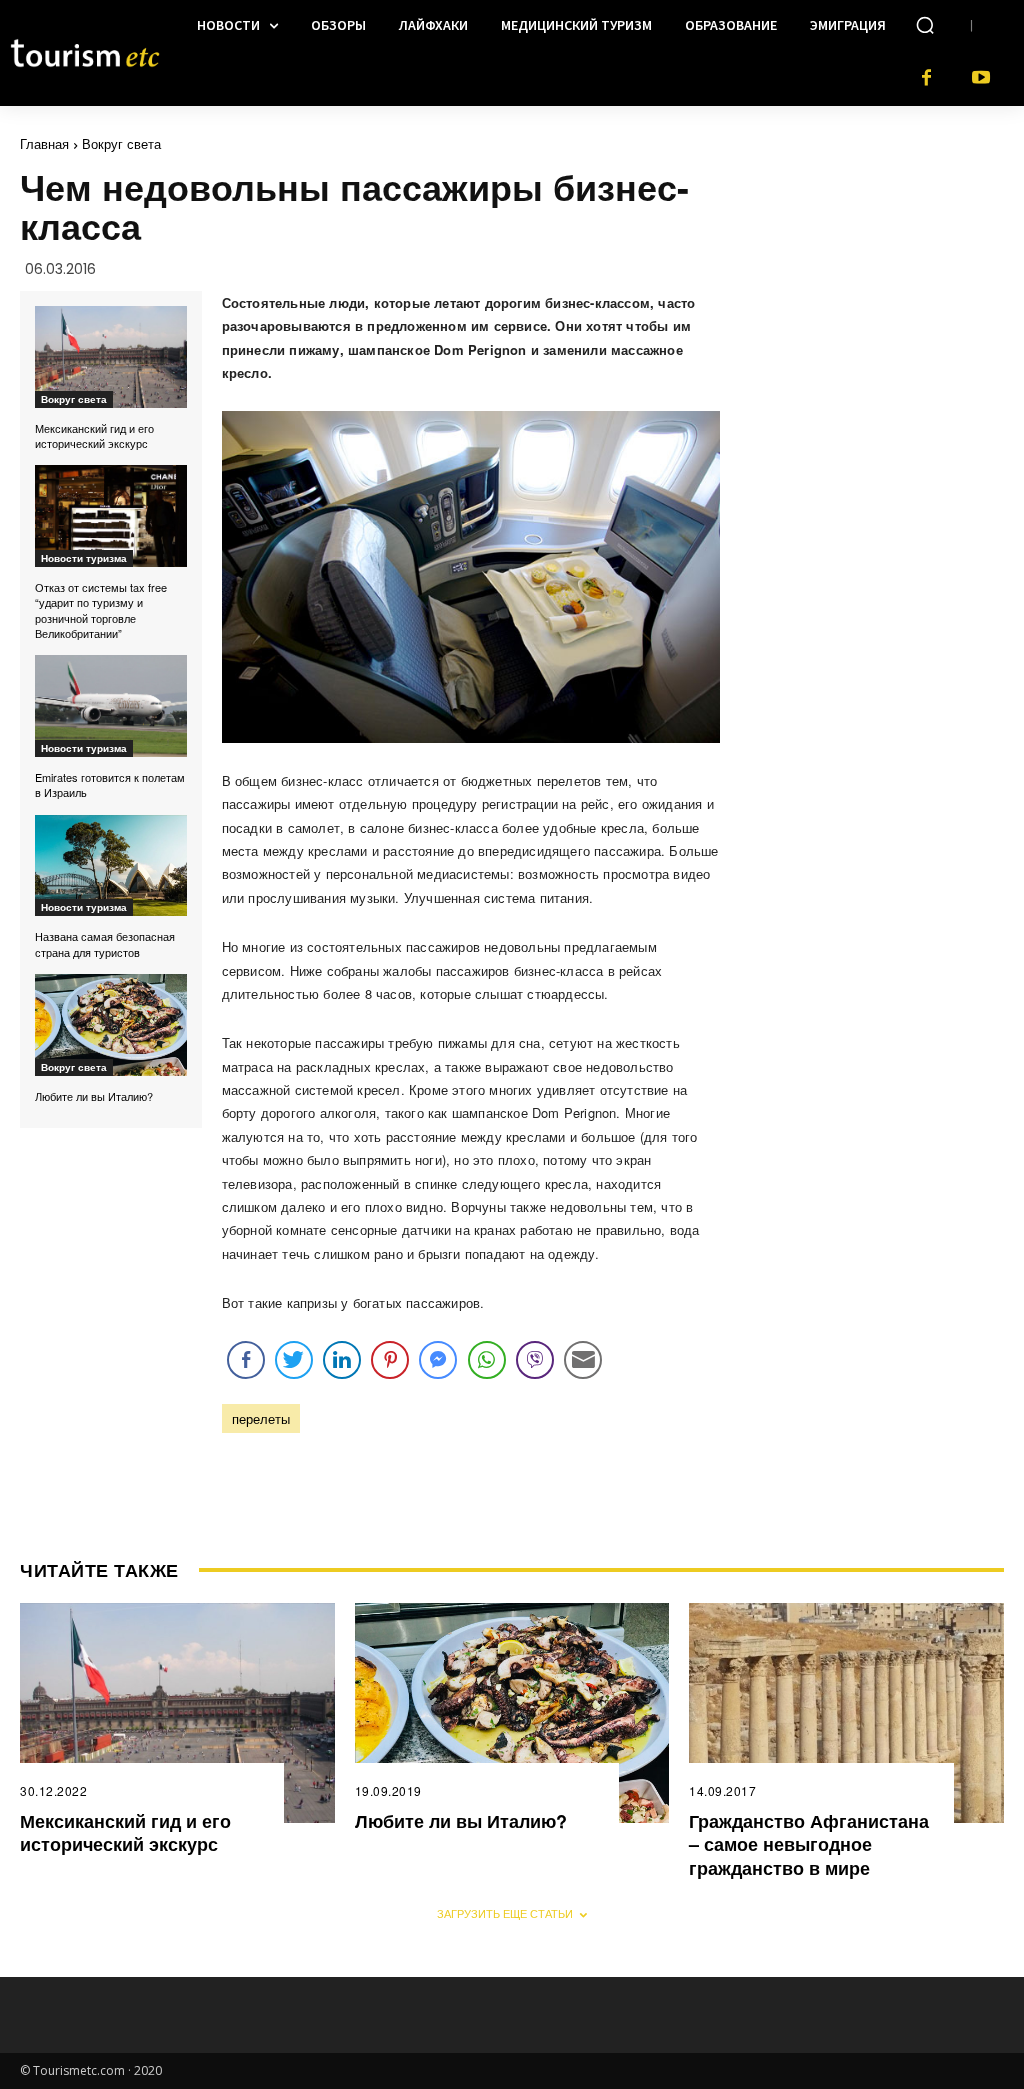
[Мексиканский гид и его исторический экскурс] (111, 357)
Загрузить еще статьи (505, 1913)
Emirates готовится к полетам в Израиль (110, 784)
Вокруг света (121, 143)
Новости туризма (84, 558)
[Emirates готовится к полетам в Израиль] (111, 706)
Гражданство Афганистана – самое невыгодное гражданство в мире (809, 1844)
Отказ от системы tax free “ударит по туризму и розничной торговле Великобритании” (101, 610)
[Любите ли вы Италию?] (111, 1025)
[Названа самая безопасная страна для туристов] (111, 866)
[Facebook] (926, 78)
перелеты (261, 1418)
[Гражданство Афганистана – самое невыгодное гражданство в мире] (846, 1713)
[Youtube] (981, 78)
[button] (925, 25)
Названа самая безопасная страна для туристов (105, 943)
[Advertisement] (886, 261)
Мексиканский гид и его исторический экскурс (94, 435)
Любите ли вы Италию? (94, 1096)
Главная (44, 143)
